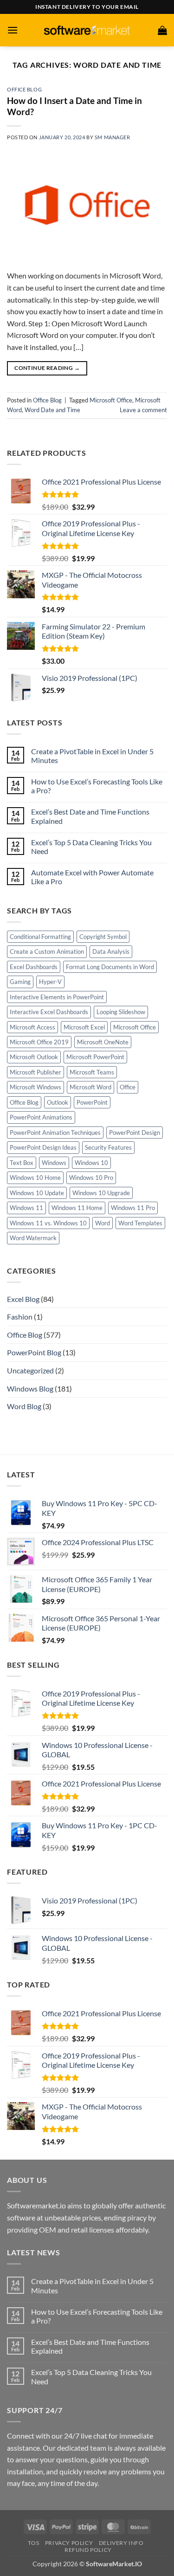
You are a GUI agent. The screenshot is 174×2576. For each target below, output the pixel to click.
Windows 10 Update (37, 1193)
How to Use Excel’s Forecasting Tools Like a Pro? (97, 786)
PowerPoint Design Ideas (43, 1147)
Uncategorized (30, 1370)
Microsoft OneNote (103, 1042)
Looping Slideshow (121, 1012)
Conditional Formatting (40, 937)
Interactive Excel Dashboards (49, 1012)
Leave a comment (143, 410)
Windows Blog (30, 1388)
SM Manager (113, 137)
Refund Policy (88, 2550)
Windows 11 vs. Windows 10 (48, 1223)
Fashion (20, 1317)
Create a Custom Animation (47, 951)
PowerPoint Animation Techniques (55, 1133)
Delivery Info (121, 2543)
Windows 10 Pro (91, 1178)
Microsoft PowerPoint (95, 1057)
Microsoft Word (90, 1087)
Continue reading (47, 368)
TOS (33, 2543)
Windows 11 (26, 1208)
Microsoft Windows (35, 1087)
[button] (13, 30)
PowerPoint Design (135, 1133)
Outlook (58, 1102)
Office (128, 1087)
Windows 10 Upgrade (101, 1193)
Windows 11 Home (77, 1208)
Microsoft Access (32, 1027)
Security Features (108, 1147)
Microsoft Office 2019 (39, 1042)
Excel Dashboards (34, 967)
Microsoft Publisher (35, 1072)
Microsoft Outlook (34, 1057)
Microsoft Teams (92, 1072)
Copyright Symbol (103, 937)
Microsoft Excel (84, 1027)
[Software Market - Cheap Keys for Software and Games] (87, 30)
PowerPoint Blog (34, 1352)
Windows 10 (91, 1163)
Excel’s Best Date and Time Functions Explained (90, 816)
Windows (54, 1163)
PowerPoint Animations (41, 1117)
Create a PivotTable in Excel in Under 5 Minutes (92, 756)
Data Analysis (111, 951)
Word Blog (24, 1406)
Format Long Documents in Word (110, 967)
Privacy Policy (69, 2543)
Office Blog (24, 89)
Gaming (20, 982)
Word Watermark (33, 1238)
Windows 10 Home (35, 1178)
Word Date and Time (52, 410)
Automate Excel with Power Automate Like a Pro (92, 877)
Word (103, 1223)
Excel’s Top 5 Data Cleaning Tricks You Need (91, 847)
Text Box (22, 1163)
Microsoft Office (111, 400)
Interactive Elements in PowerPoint (57, 997)
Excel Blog (23, 1299)
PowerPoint (92, 1102)
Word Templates (140, 1223)
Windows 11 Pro (133, 1208)
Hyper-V (50, 982)
